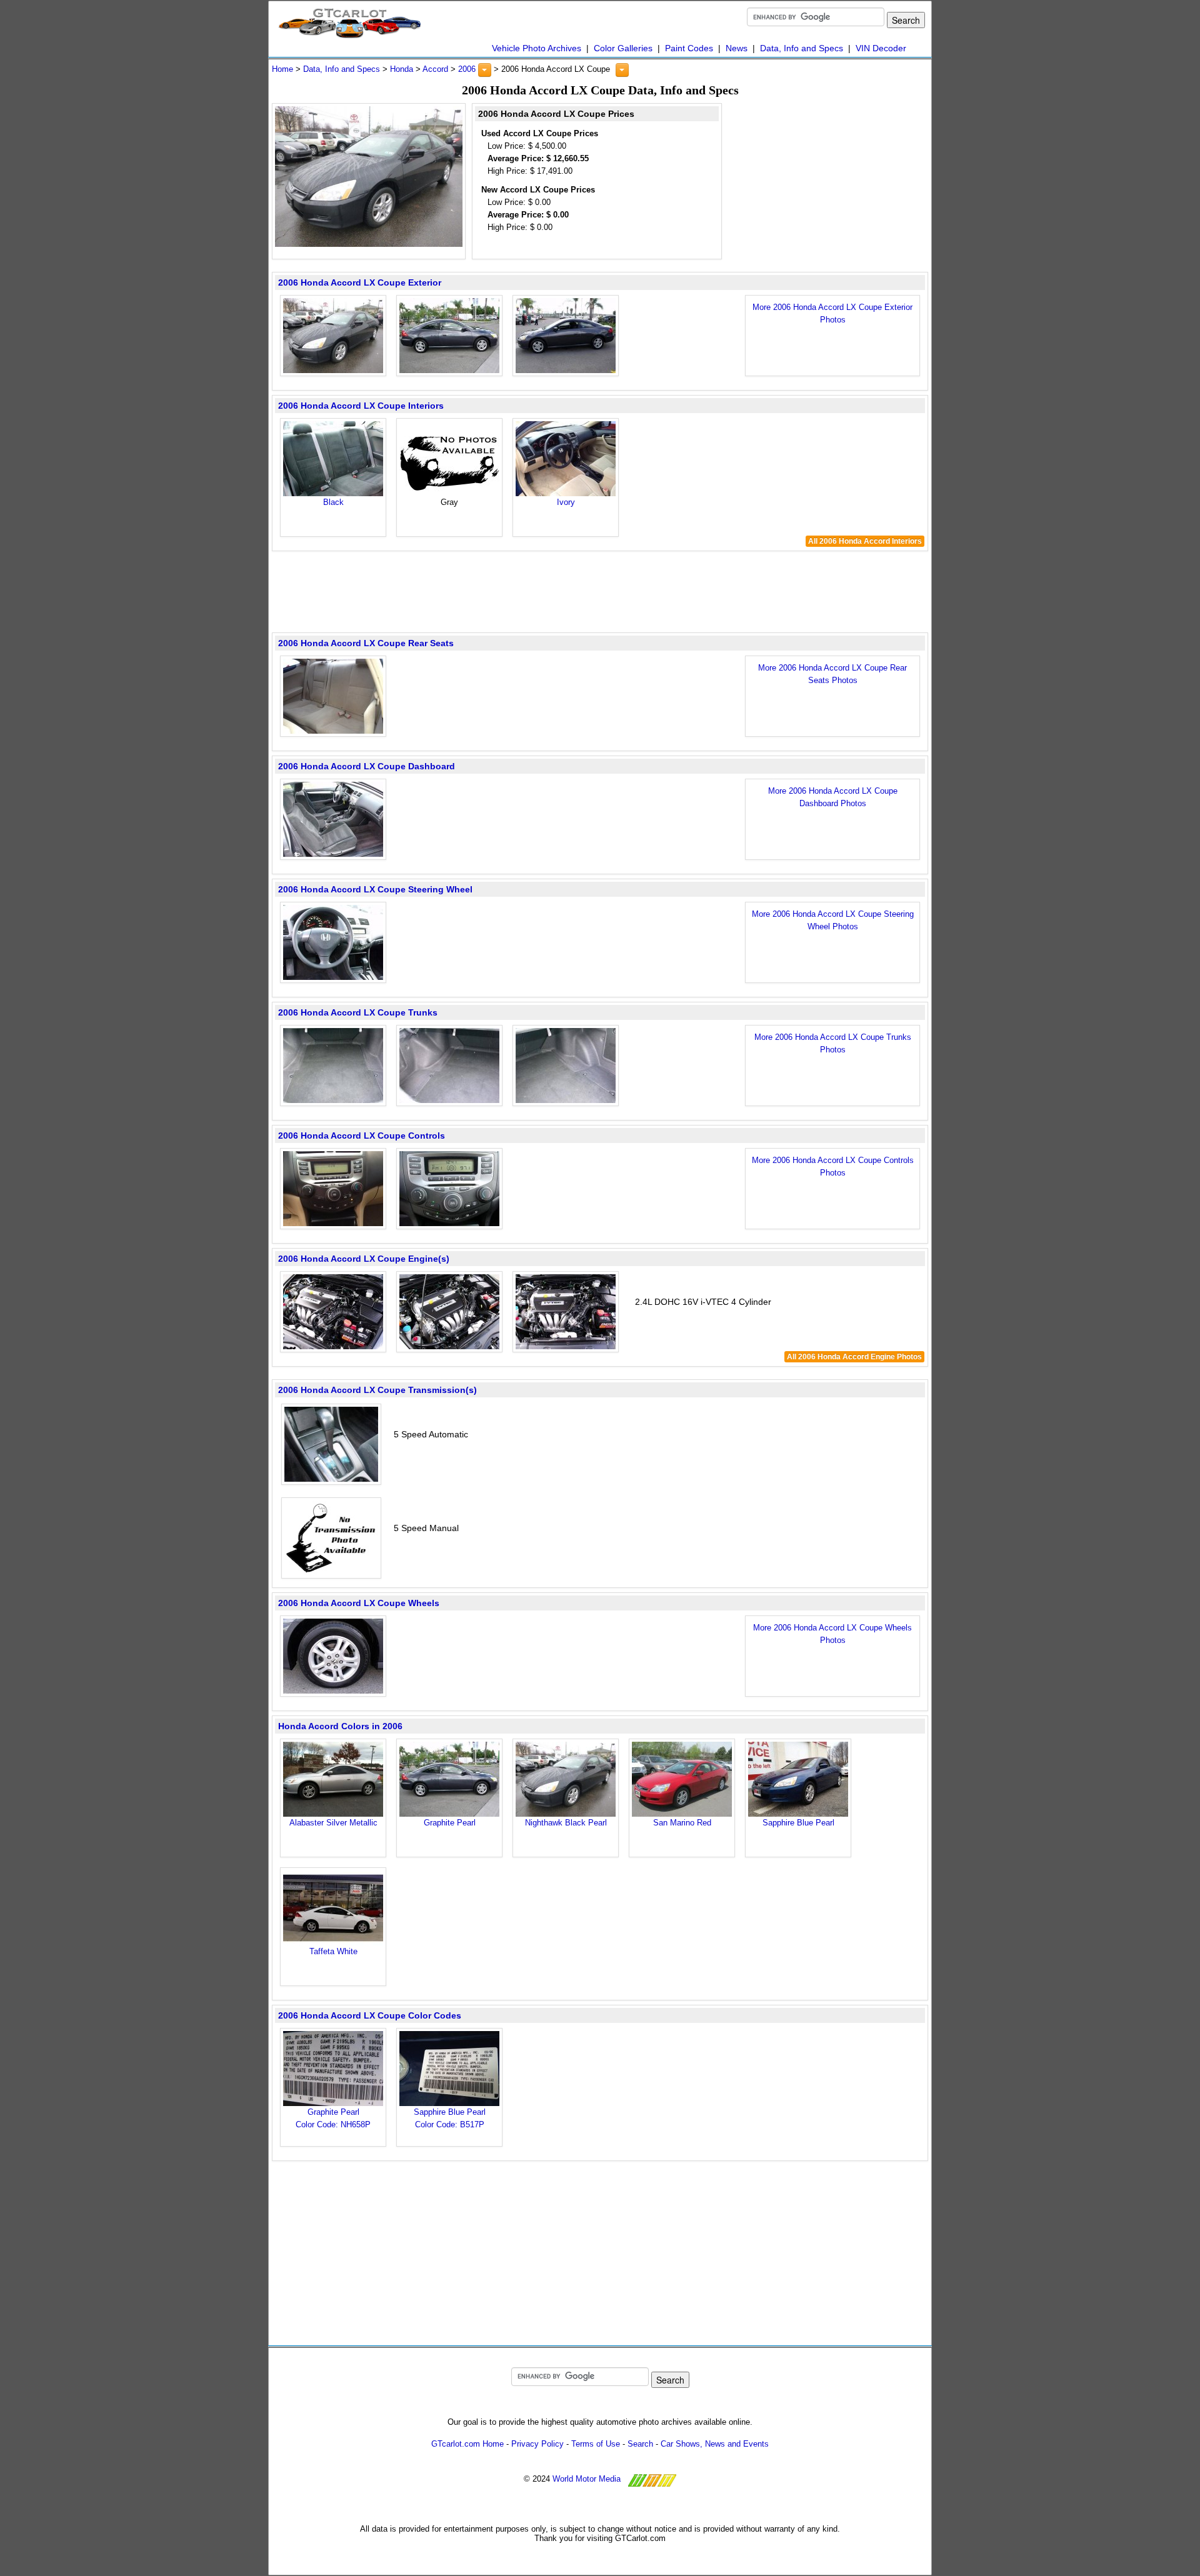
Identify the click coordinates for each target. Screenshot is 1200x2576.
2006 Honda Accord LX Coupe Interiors (361, 406)
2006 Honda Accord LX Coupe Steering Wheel (375, 889)
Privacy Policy (537, 2444)
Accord (435, 69)
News (737, 48)
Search (640, 2444)
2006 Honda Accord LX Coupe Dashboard (367, 766)
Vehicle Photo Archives (537, 48)
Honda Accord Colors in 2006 (340, 1726)
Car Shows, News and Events (715, 2444)
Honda (402, 69)
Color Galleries (623, 48)
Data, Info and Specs (802, 48)
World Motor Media (587, 2479)
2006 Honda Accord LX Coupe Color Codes (370, 2015)
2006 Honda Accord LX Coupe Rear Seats (366, 643)
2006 (467, 69)
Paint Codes (689, 48)
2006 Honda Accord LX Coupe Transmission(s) (377, 1390)
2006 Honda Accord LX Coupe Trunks (358, 1012)
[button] (485, 70)
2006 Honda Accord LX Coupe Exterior (360, 282)
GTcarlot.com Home (467, 2444)
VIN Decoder (881, 48)
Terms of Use (596, 2444)
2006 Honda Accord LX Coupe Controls (362, 1136)
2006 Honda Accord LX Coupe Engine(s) (364, 1259)
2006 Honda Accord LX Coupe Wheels (359, 1603)
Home (282, 69)
